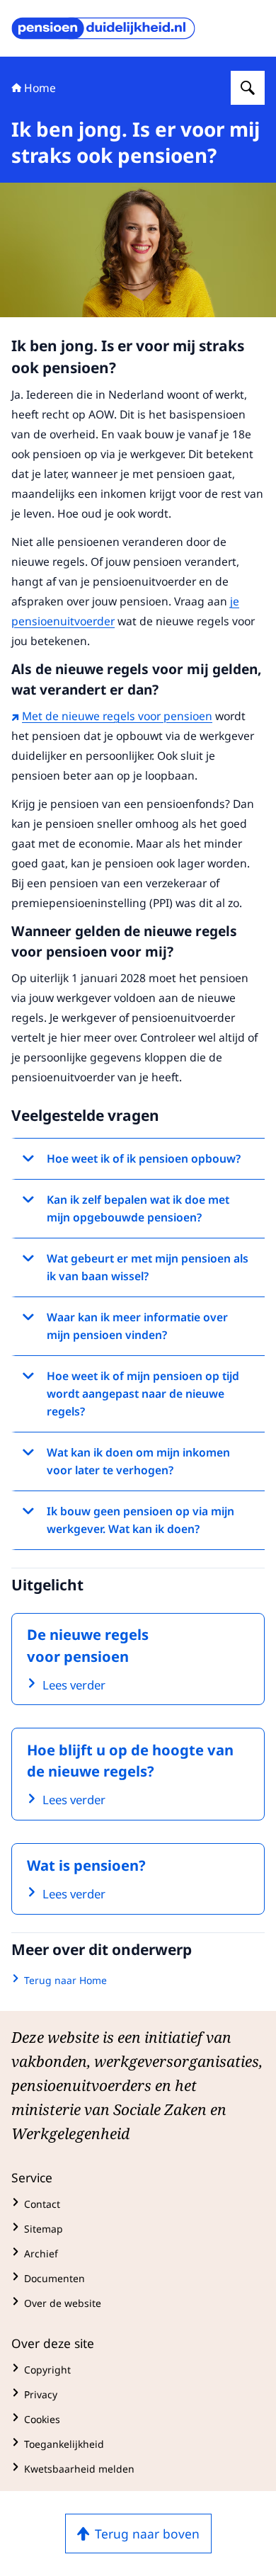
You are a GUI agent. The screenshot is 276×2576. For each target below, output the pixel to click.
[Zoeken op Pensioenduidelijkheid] (248, 88)
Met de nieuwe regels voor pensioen (117, 716)
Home (40, 88)
